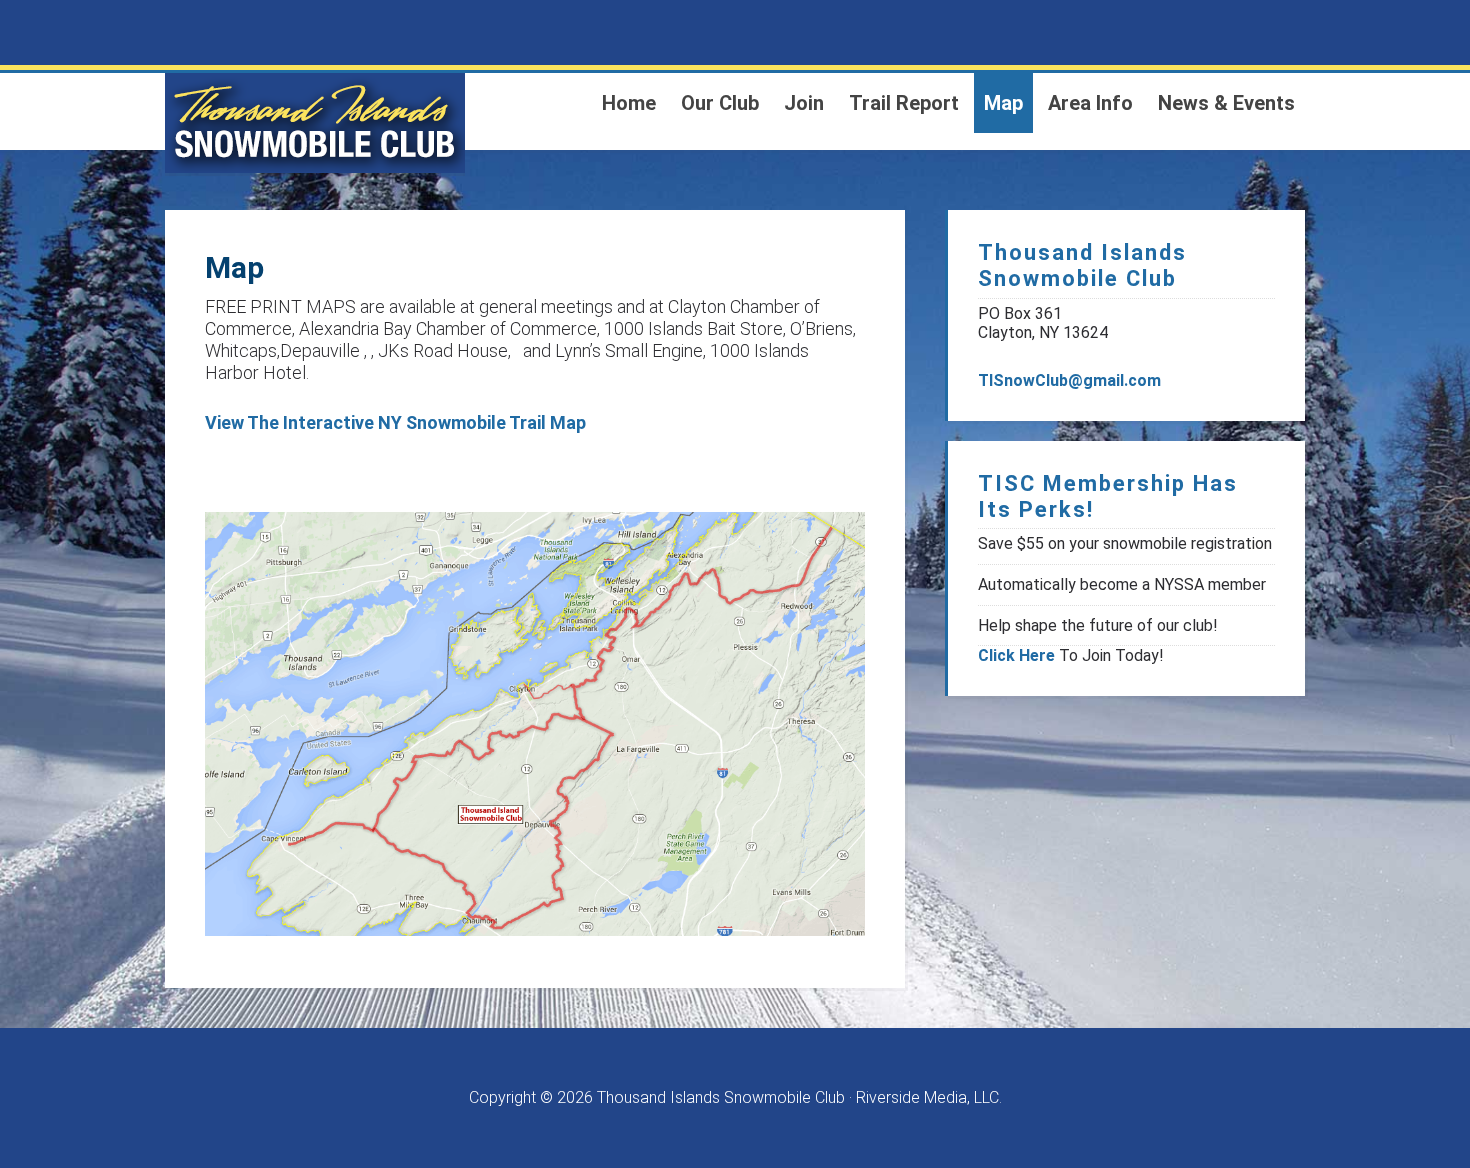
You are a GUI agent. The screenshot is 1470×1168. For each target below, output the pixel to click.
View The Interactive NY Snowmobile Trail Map (395, 422)
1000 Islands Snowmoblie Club (315, 123)
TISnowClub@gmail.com (1069, 380)
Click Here (1016, 655)
